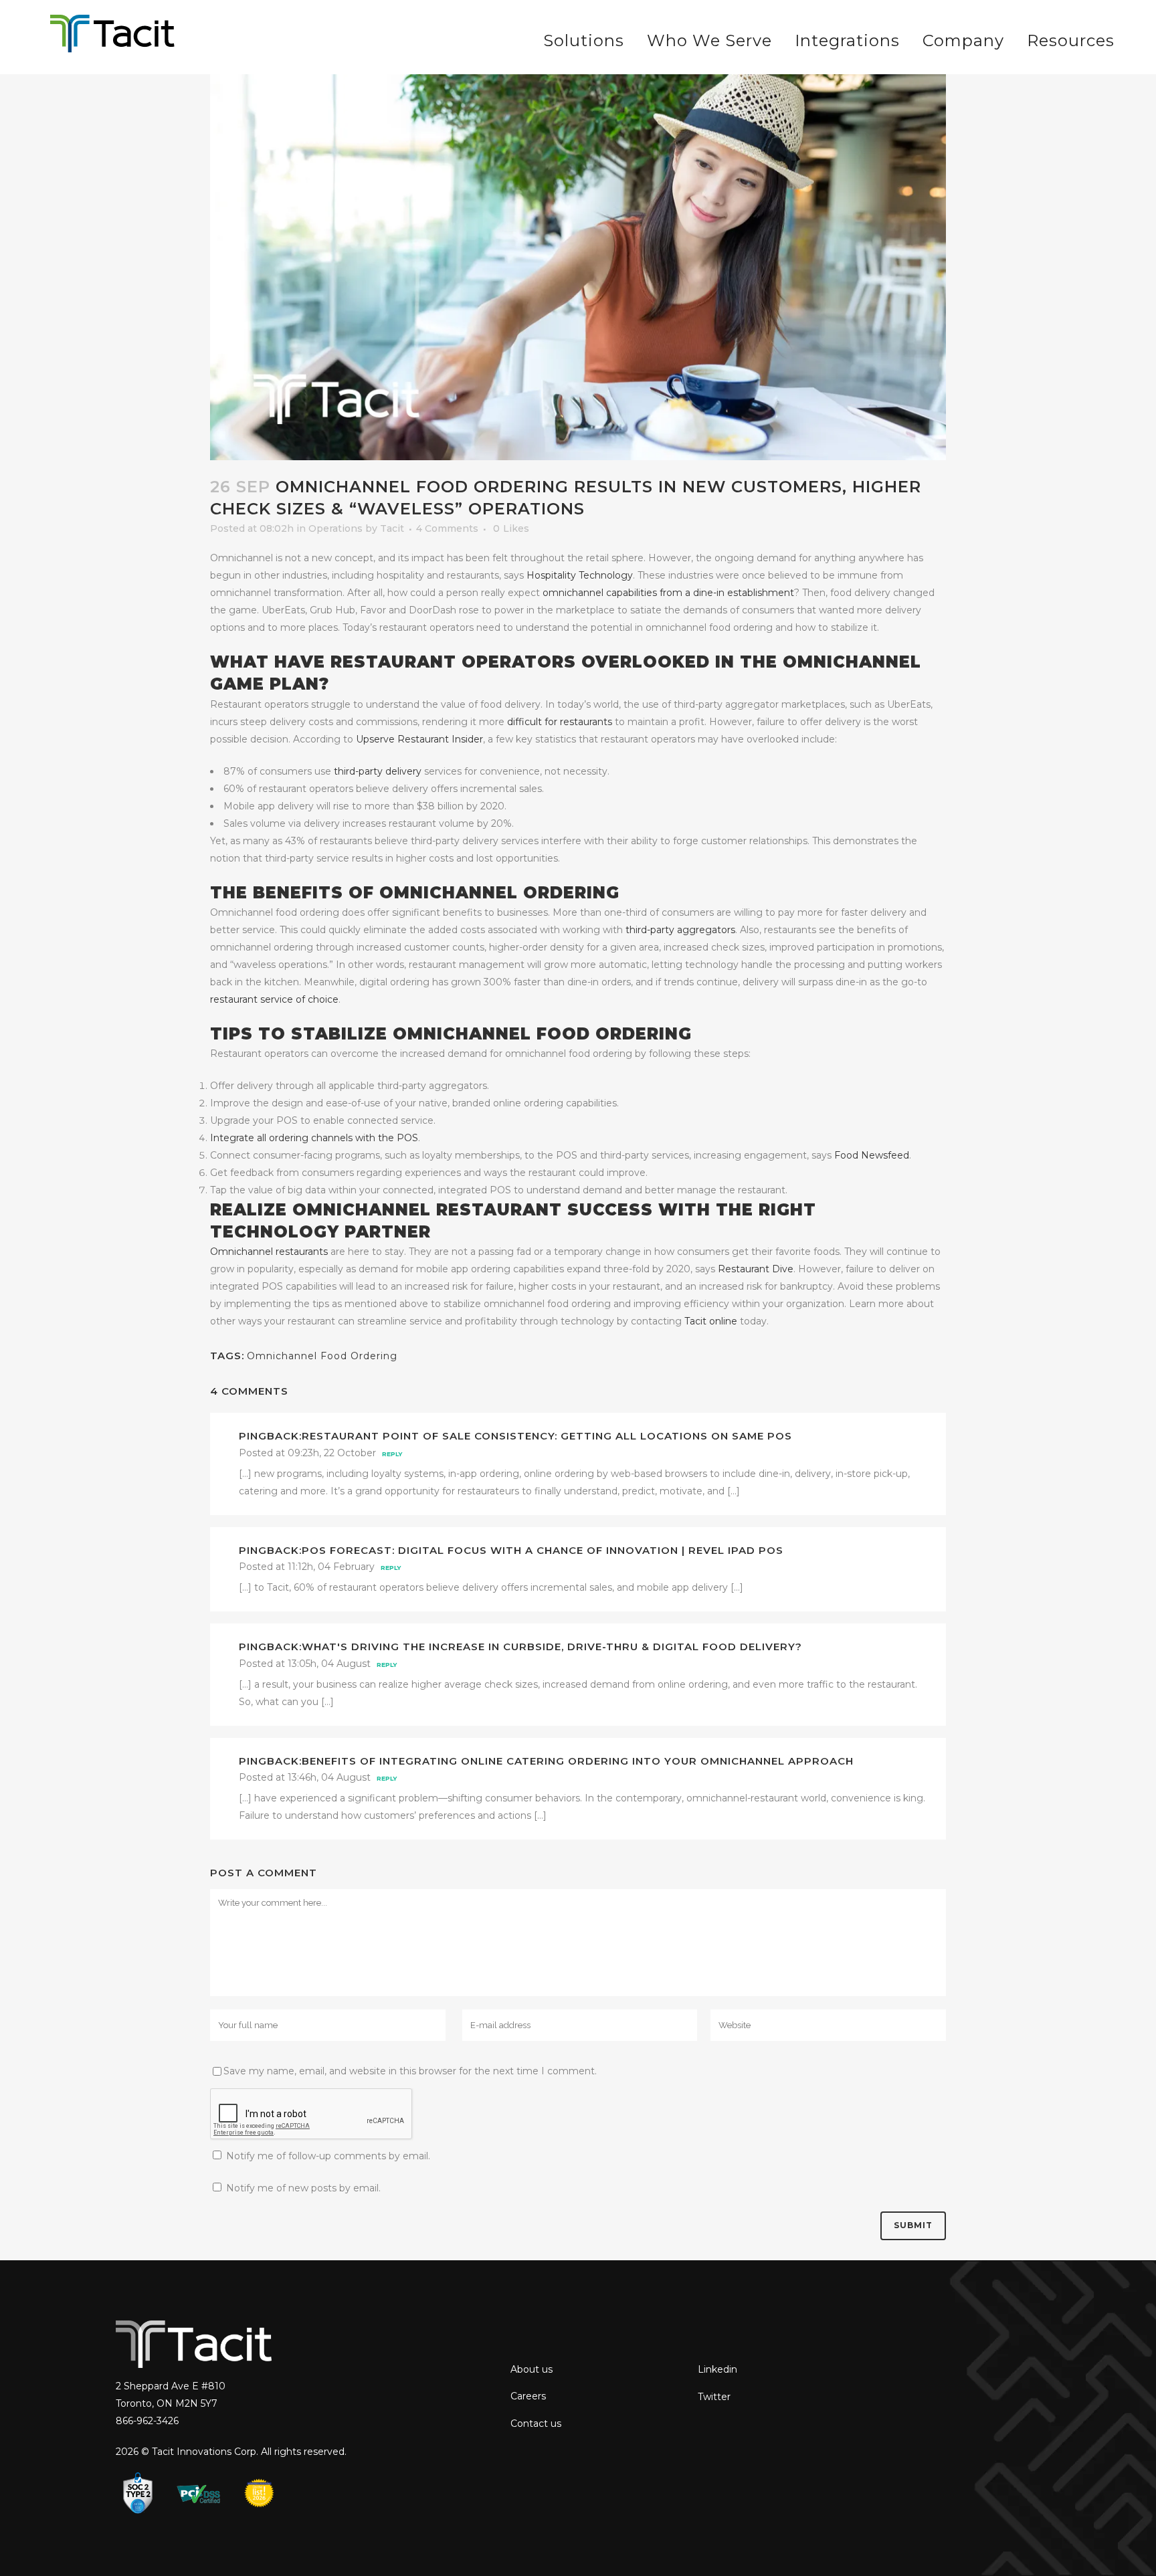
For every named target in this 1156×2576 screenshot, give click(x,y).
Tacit (392, 528)
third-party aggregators (680, 930)
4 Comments (447, 528)
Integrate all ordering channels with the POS (314, 1138)
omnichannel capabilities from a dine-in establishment (668, 593)
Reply (392, 1454)
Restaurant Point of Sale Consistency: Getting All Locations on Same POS (547, 1436)
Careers (528, 2396)
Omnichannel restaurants (269, 1252)
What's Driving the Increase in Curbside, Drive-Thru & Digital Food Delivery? (552, 1647)
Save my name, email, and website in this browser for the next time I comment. (410, 2071)
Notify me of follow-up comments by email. (328, 2156)
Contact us (536, 2423)
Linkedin (717, 2369)
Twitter (714, 2397)
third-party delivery (378, 771)
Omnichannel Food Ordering (322, 1356)
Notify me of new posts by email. (303, 2188)
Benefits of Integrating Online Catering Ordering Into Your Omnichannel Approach (578, 1761)
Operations (335, 528)
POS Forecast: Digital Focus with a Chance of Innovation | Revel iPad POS (543, 1550)
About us (532, 2369)
